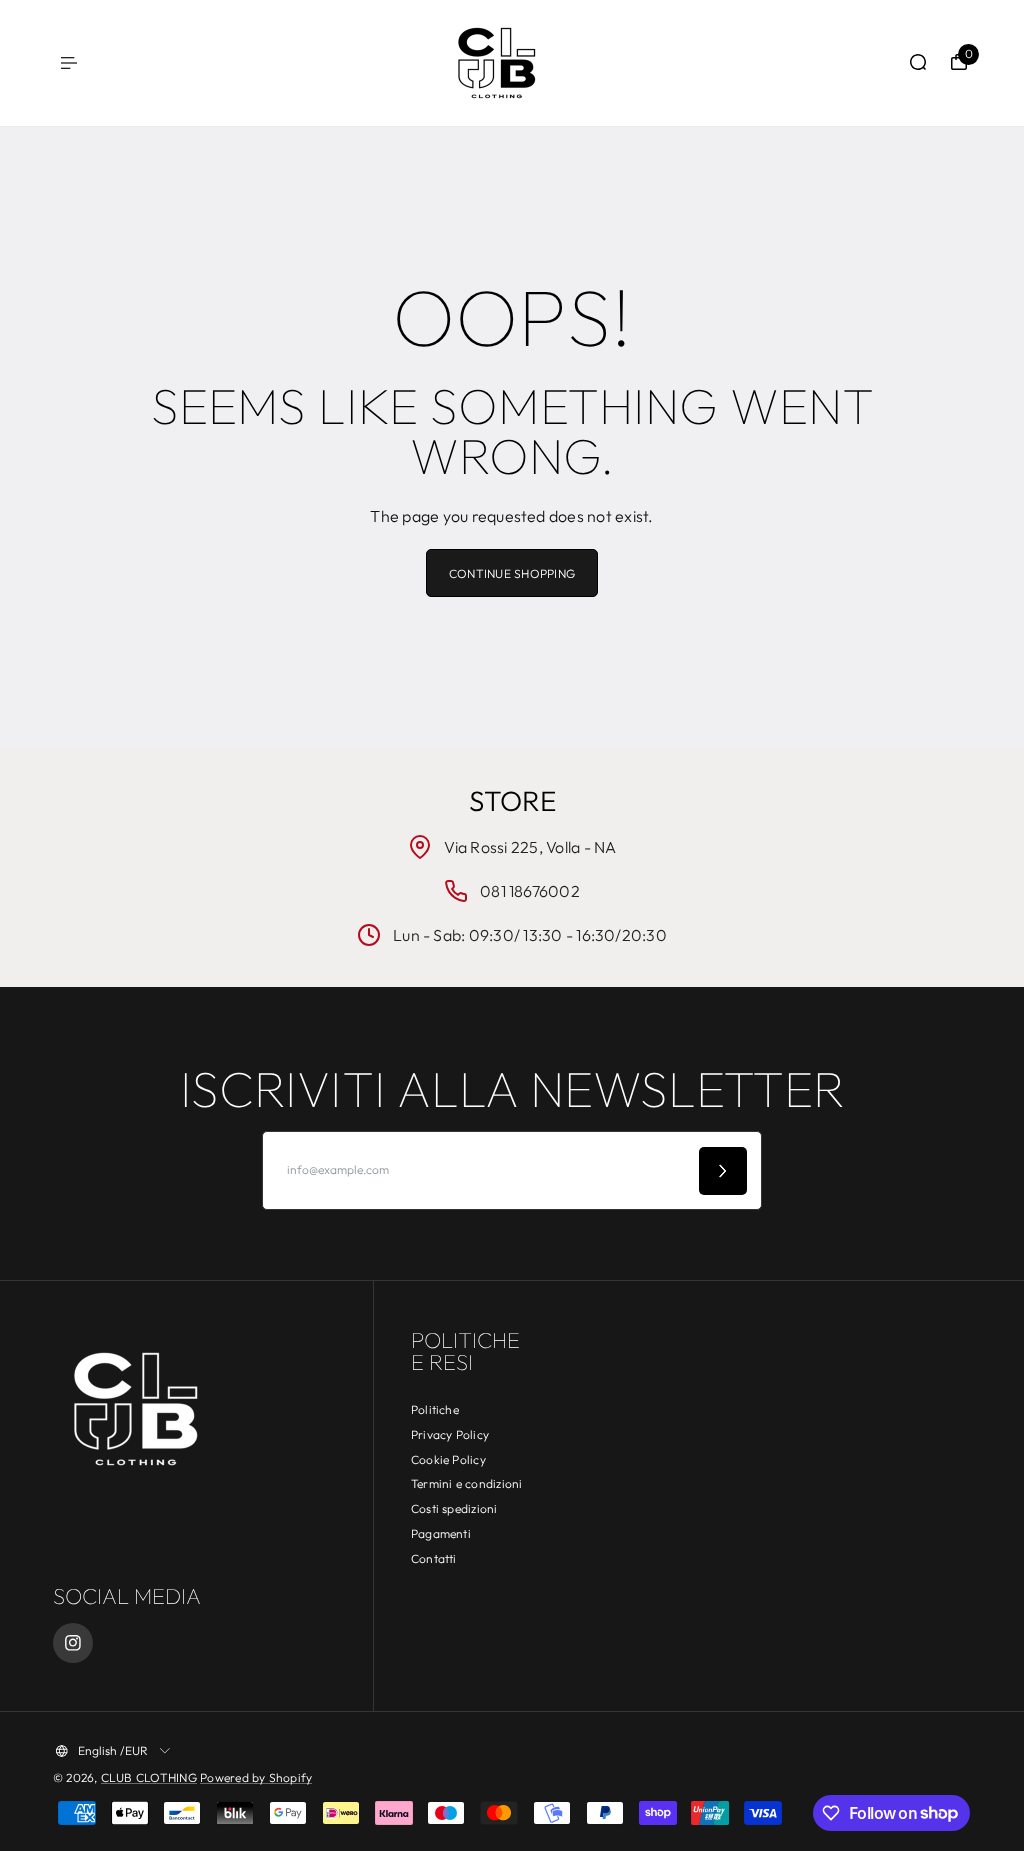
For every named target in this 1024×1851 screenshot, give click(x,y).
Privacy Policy (450, 1434)
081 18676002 (530, 891)
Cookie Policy (448, 1459)
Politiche (435, 1409)
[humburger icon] (69, 63)
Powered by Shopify (256, 1777)
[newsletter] (723, 1171)
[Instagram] (73, 1643)
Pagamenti (441, 1533)
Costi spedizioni (454, 1508)
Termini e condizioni (467, 1483)
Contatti (434, 1558)
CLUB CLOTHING (149, 1777)
